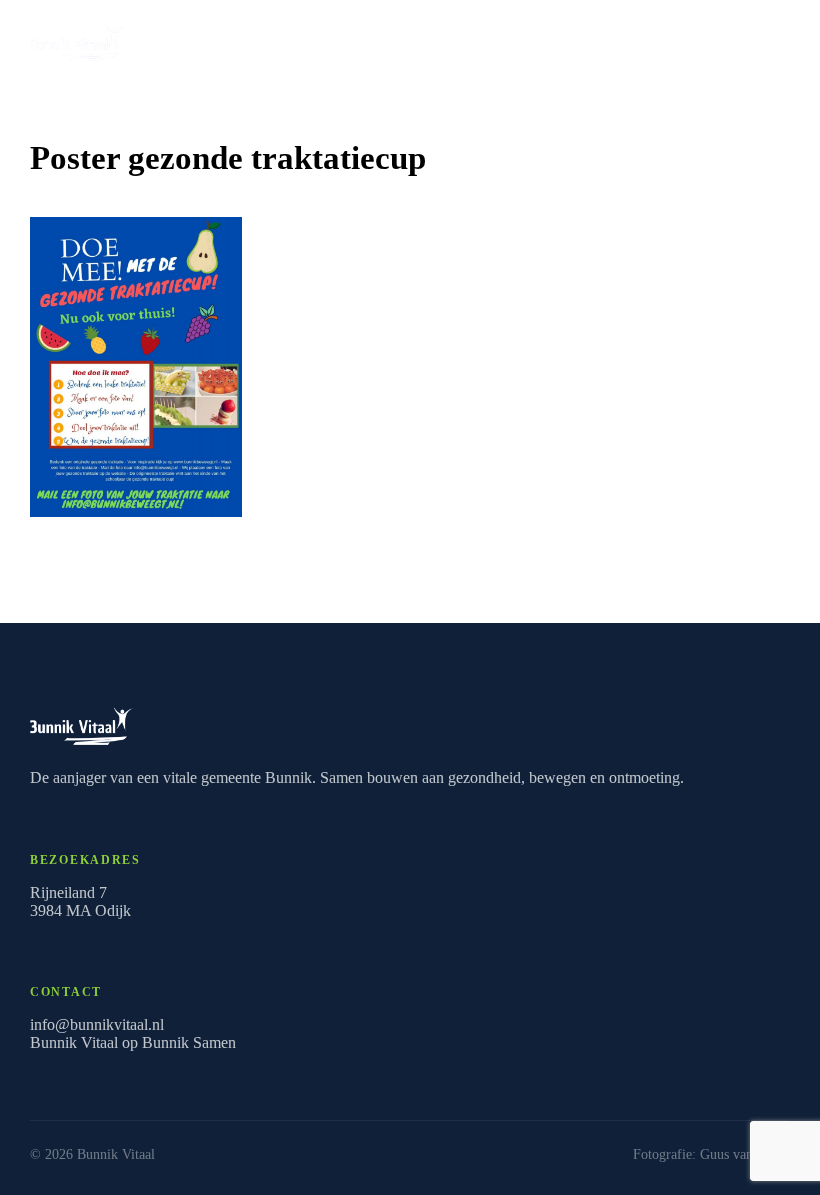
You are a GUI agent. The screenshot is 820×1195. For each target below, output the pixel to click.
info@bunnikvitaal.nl (97, 1024)
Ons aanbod (719, 38)
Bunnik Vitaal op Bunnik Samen (133, 1042)
